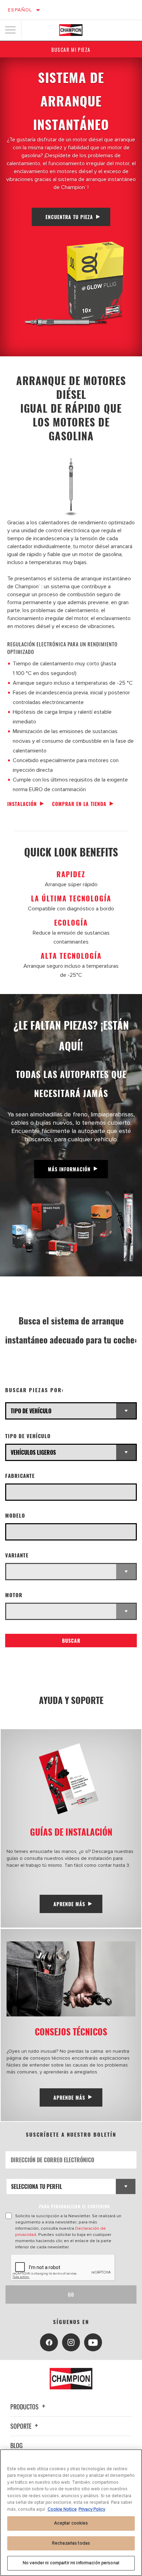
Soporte (22, 2426)
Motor (14, 1595)
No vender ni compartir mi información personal (71, 2563)
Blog (17, 2445)
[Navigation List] (10, 30)
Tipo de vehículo (28, 1436)
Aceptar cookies (71, 2523)
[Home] (71, 30)
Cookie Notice (62, 2509)
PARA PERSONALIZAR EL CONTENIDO (74, 2206)
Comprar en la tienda (79, 804)
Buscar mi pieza (71, 50)
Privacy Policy (92, 2509)
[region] (71, 2513)
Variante (17, 1555)
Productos (25, 2407)
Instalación (22, 804)
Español (20, 10)
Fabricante (20, 1476)
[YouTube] (93, 2342)
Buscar (71, 1641)
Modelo (15, 1515)
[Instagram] (71, 2342)
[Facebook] (49, 2342)
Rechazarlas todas (71, 2543)
